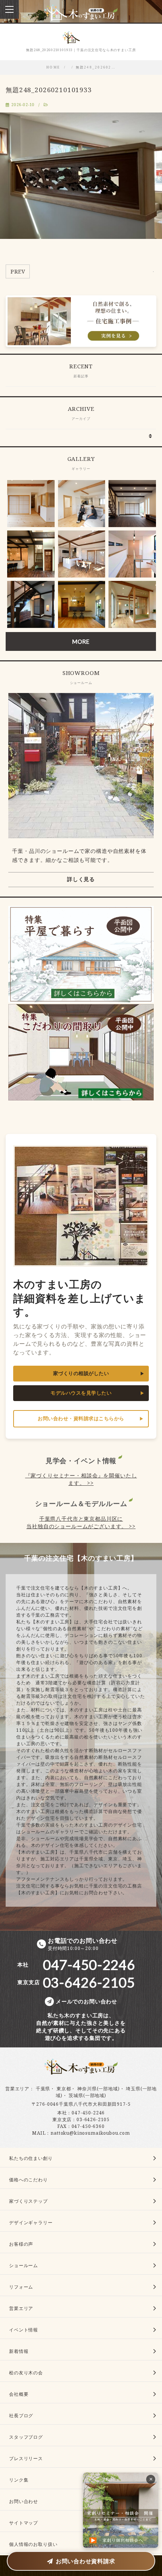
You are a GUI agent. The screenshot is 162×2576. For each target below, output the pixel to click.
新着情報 (19, 2351)
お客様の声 (21, 2244)
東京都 (64, 2089)
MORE (81, 641)
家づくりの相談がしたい (81, 1373)
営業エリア (17, 2089)
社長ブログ (21, 2416)
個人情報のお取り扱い (33, 2544)
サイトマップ (24, 2523)
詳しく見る (81, 879)
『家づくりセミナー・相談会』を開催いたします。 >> (81, 1479)
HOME (53, 67)
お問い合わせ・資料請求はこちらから (81, 1419)
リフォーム (21, 2287)
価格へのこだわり (28, 2180)
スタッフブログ (26, 2437)
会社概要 (19, 2394)
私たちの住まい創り (31, 2158)
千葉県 (43, 2089)
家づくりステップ (28, 2201)
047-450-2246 (88, 2113)
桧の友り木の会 (26, 2373)
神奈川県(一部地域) (98, 2089)
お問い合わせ (24, 2501)
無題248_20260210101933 (49, 90)
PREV (18, 271)
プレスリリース (26, 2458)
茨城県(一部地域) (87, 2095)
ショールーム (24, 2265)
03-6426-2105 (93, 2119)
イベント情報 (24, 2330)
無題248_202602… (96, 67)
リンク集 (19, 2480)
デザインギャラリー (31, 2223)
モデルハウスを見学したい (81, 1393)
